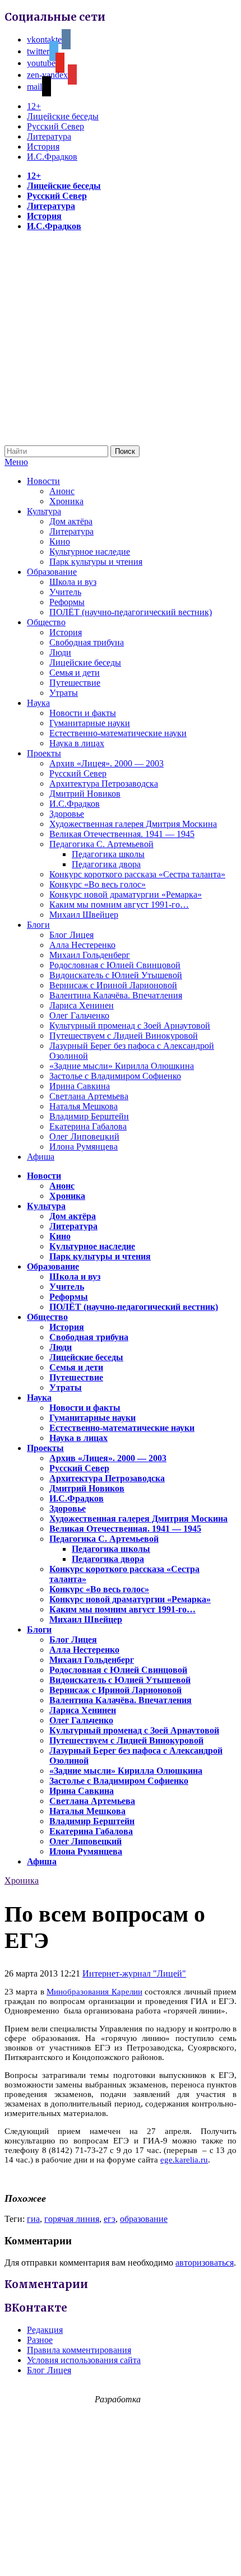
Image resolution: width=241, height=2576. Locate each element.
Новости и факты (83, 713)
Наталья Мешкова (84, 1106)
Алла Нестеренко (82, 945)
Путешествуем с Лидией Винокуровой (124, 1036)
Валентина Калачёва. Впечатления (116, 995)
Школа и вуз (73, 582)
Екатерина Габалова (88, 1126)
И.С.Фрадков (52, 157)
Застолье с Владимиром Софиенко (115, 1076)
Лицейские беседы (63, 116)
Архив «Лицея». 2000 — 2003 (106, 763)
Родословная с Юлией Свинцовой (115, 965)
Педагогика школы (108, 854)
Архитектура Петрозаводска (104, 784)
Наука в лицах (77, 743)
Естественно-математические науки (118, 733)
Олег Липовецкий (84, 1136)
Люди (60, 652)
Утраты (64, 693)
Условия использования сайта (84, 2360)
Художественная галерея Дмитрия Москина (133, 824)
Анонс (62, 491)
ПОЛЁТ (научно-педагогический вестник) (131, 612)
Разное (40, 2340)
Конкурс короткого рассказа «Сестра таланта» (137, 874)
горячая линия (72, 2219)
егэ (110, 2219)
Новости (43, 481)
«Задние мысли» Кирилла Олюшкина (122, 1066)
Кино (60, 541)
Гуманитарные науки (90, 723)
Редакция (45, 2330)
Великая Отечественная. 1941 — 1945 (122, 834)
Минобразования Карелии (94, 1992)
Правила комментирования (79, 2350)
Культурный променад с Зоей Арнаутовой (130, 1026)
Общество (46, 622)
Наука (38, 703)
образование (144, 2219)
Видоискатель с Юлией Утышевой (116, 975)
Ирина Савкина (80, 1086)
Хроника (66, 501)
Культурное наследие (90, 552)
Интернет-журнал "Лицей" (134, 1973)
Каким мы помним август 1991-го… (119, 905)
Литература (49, 136)
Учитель (65, 592)
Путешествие (75, 683)
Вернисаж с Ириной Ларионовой (113, 985)
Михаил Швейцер (84, 915)
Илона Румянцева (84, 1147)
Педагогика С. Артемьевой (101, 844)
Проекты (44, 753)
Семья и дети (75, 673)
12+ (34, 106)
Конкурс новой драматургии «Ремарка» (126, 894)
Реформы (67, 602)
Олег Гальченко (79, 1015)
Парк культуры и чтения (96, 562)
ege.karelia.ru (184, 2160)
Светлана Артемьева (89, 1096)
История (43, 147)
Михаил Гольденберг (90, 955)
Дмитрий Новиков (85, 794)
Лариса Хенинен (82, 1005)
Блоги (38, 925)
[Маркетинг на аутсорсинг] (121, 2556)
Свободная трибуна (87, 642)
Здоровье (67, 814)
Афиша (41, 1157)
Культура (44, 511)
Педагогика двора (106, 864)
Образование (52, 572)
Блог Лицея (71, 935)
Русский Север (55, 126)
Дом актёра (71, 521)
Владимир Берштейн (89, 1116)
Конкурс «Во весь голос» (98, 884)
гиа (33, 2219)
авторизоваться (205, 2263)
